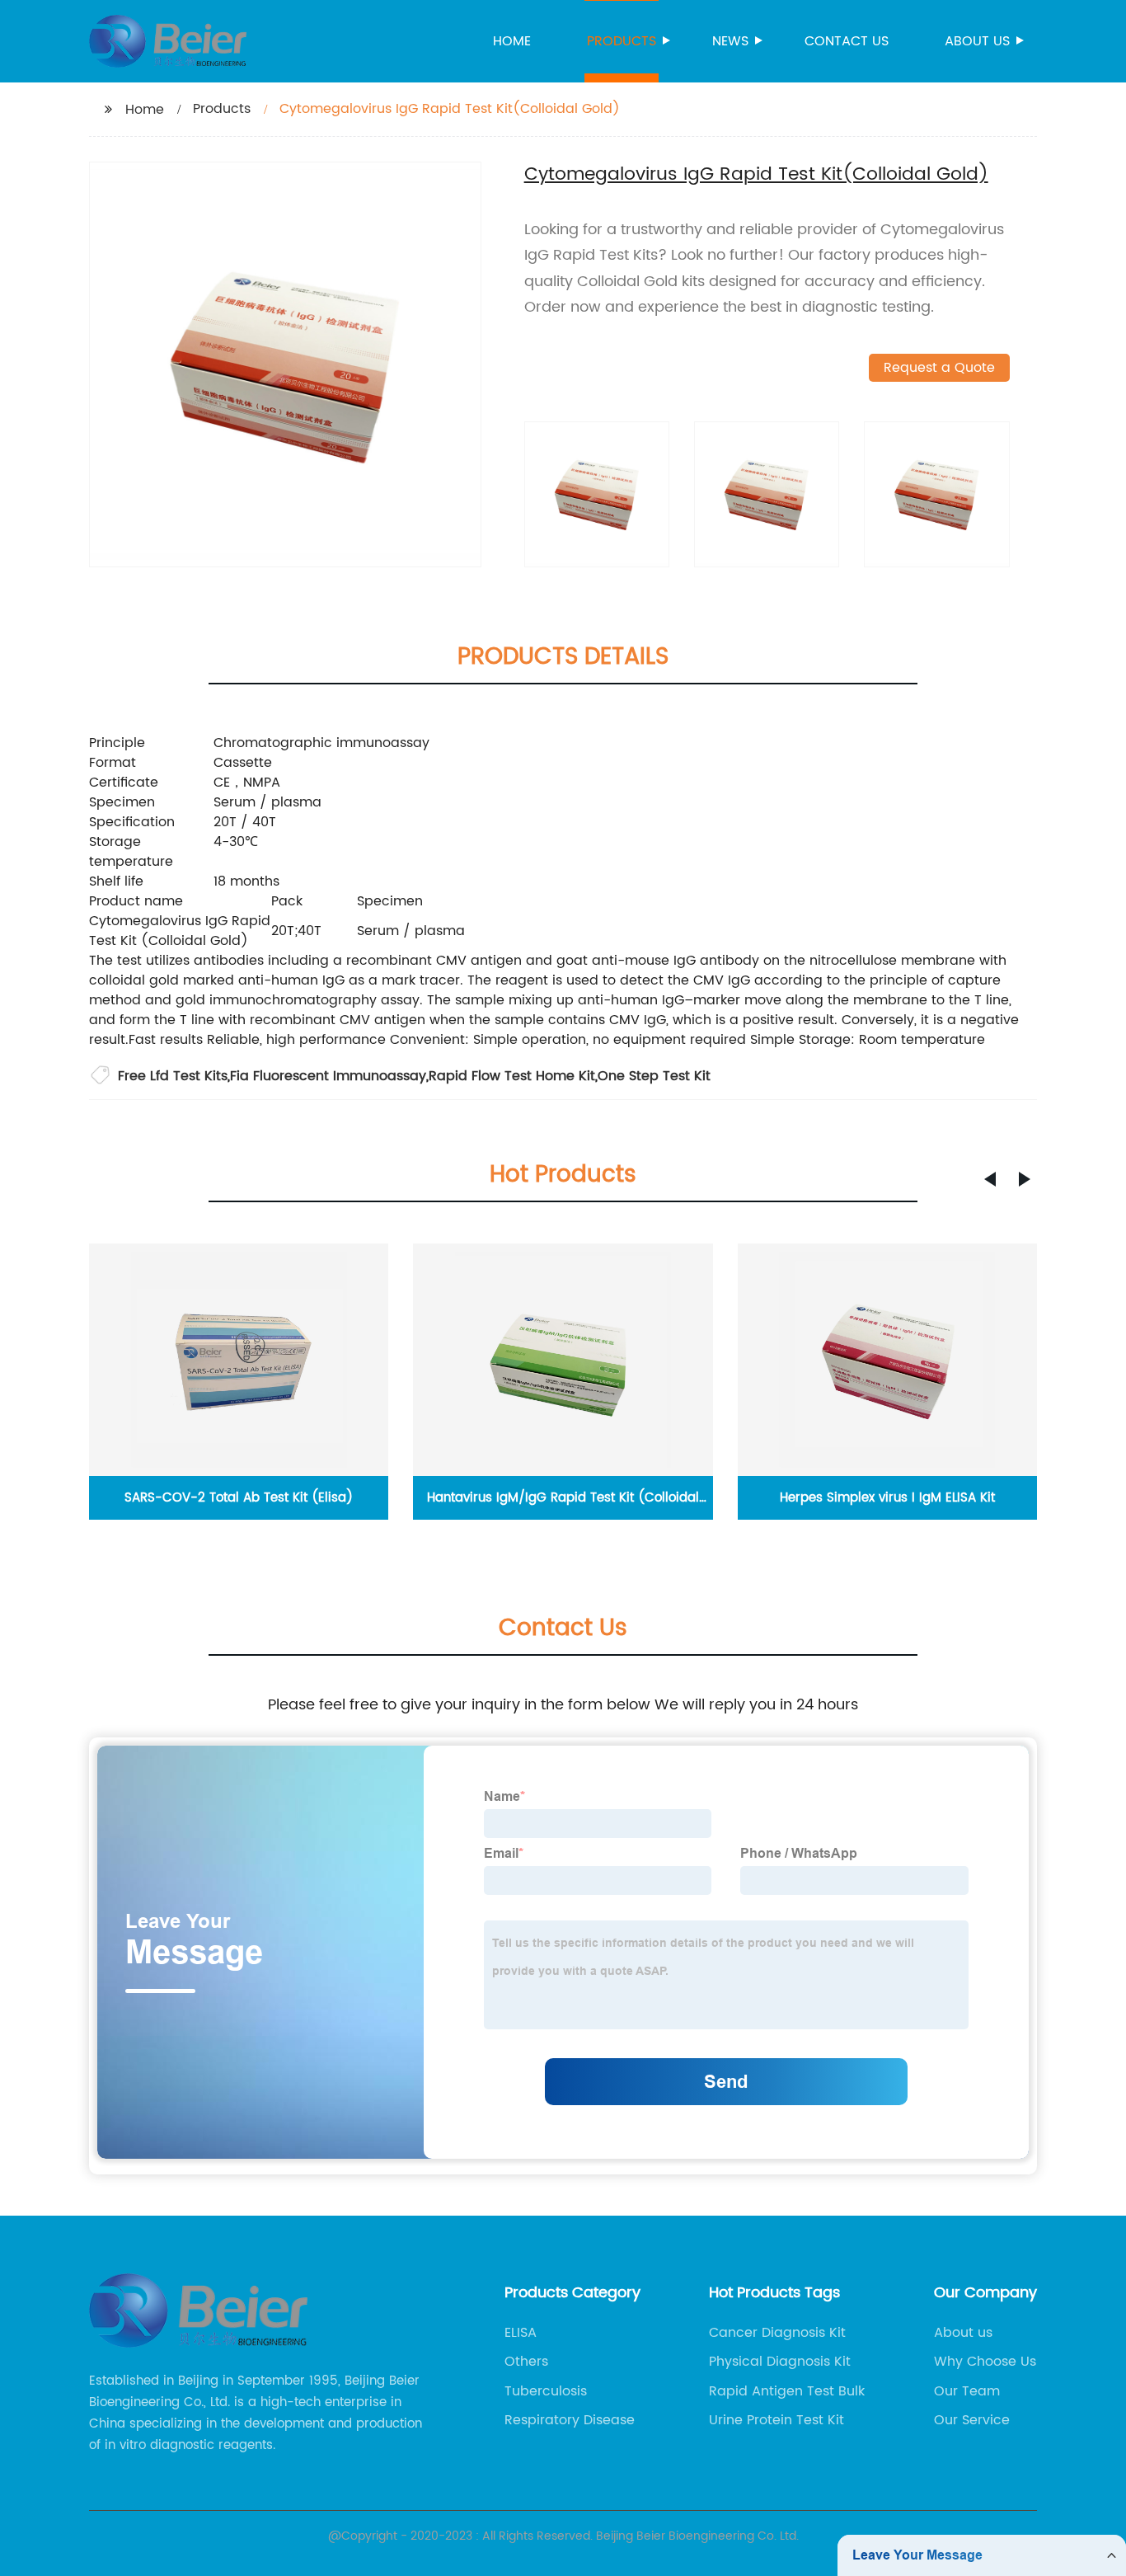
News (730, 41)
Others (526, 2362)
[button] (990, 1179)
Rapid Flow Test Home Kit (512, 1076)
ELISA (521, 2333)
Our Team (967, 2391)
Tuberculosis (546, 2391)
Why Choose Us (985, 2362)
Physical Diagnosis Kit (780, 2362)
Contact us (847, 41)
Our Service (972, 2420)
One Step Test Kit (654, 1076)
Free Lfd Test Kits (173, 1076)
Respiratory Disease (570, 2420)
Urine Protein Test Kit (776, 2420)
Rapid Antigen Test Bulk (787, 2391)
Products (622, 41)
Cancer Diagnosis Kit (777, 2333)
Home (512, 41)
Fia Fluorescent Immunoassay (328, 1076)
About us (977, 41)
